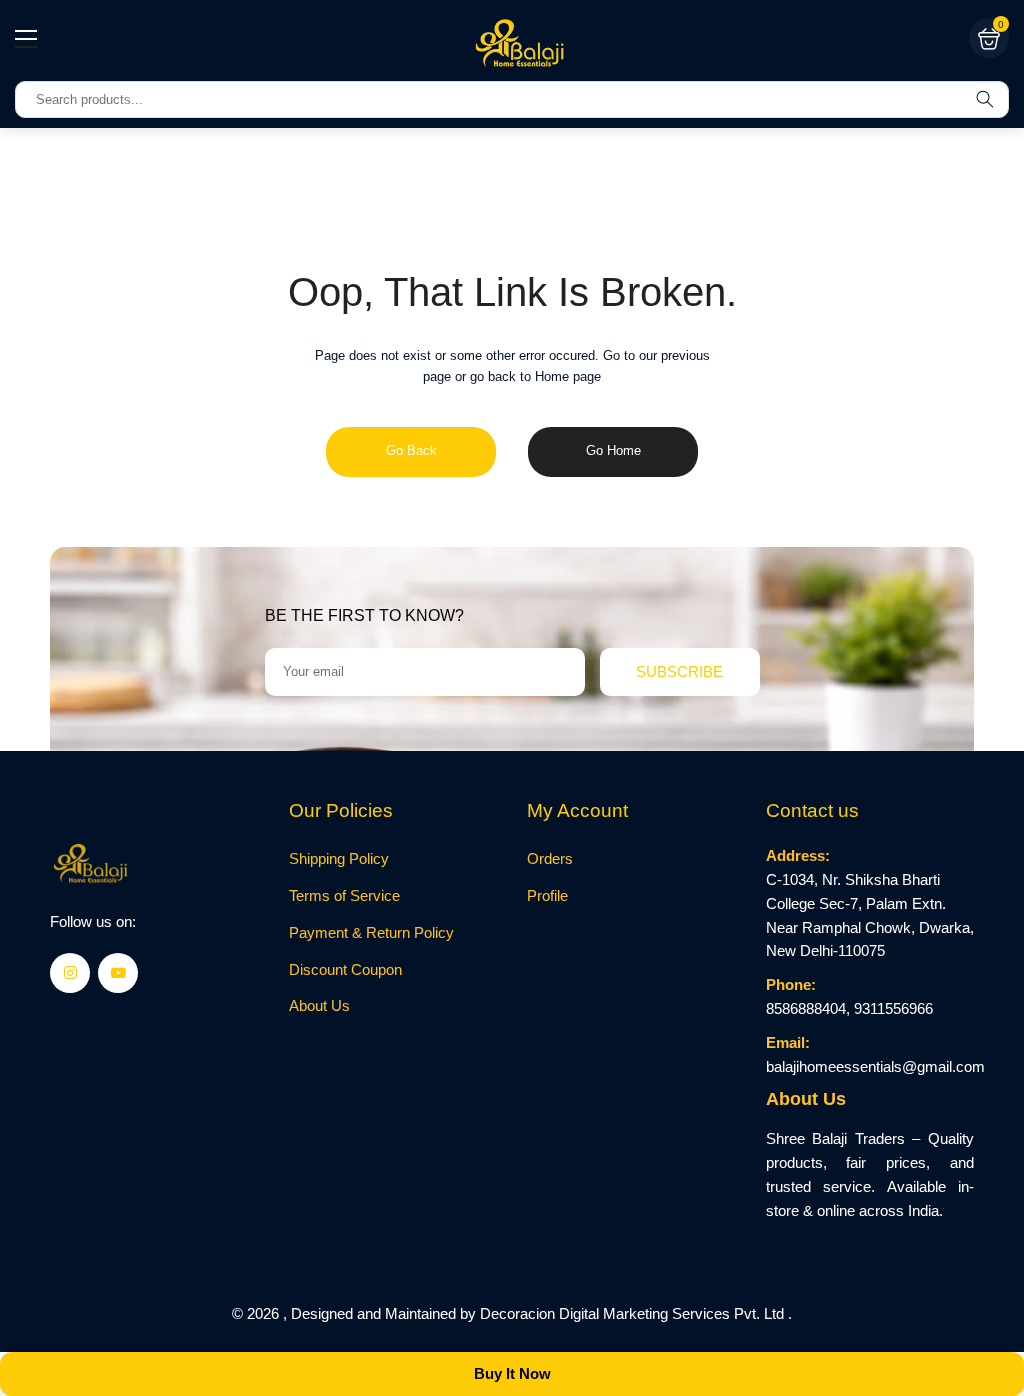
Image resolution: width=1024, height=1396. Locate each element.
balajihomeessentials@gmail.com (875, 1067)
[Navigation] (26, 39)
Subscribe (679, 671)
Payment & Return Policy (371, 933)
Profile (547, 896)
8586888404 (806, 1009)
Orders (550, 859)
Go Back (411, 450)
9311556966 (893, 1009)
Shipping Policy (339, 859)
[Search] (985, 99)
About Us (319, 1006)
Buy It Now (512, 1373)
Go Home (613, 450)
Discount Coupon (345, 970)
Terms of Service (344, 896)
